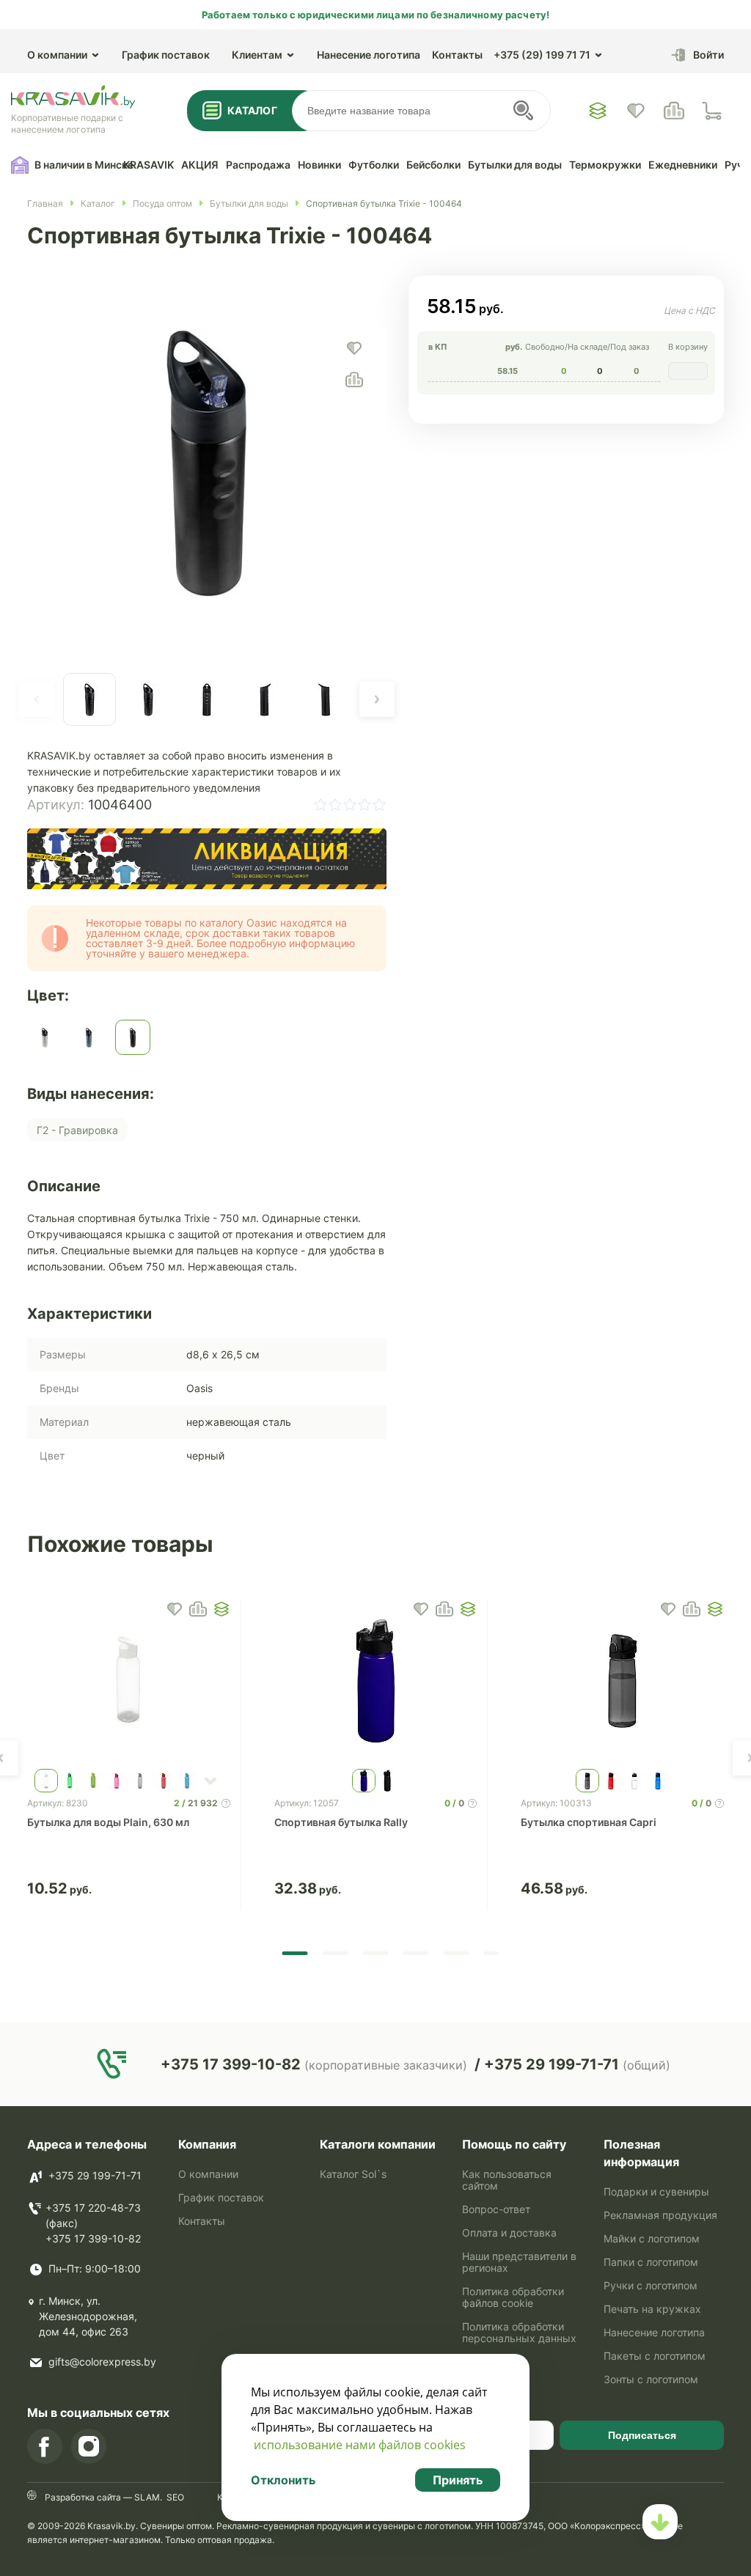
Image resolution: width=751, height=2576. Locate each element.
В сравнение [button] (198, 1609)
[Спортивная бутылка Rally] (376, 1681)
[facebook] (45, 2446)
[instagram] (89, 2446)
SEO (175, 2497)
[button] (37, 699)
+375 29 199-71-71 (95, 2175)
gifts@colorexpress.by (102, 2362)
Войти (708, 55)
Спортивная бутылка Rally (341, 1822)
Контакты (457, 55)
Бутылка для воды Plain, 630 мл (108, 1822)
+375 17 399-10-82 (93, 2238)
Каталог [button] (252, 110)
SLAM (146, 2497)
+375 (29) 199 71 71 (542, 55)
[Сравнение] (674, 111)
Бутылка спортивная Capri (589, 1822)
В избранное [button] (175, 1609)
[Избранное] (598, 111)
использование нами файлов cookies (360, 2445)
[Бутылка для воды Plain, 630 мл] (129, 1681)
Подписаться (642, 2435)
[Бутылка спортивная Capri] (622, 1681)
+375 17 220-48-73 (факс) (93, 2215)
